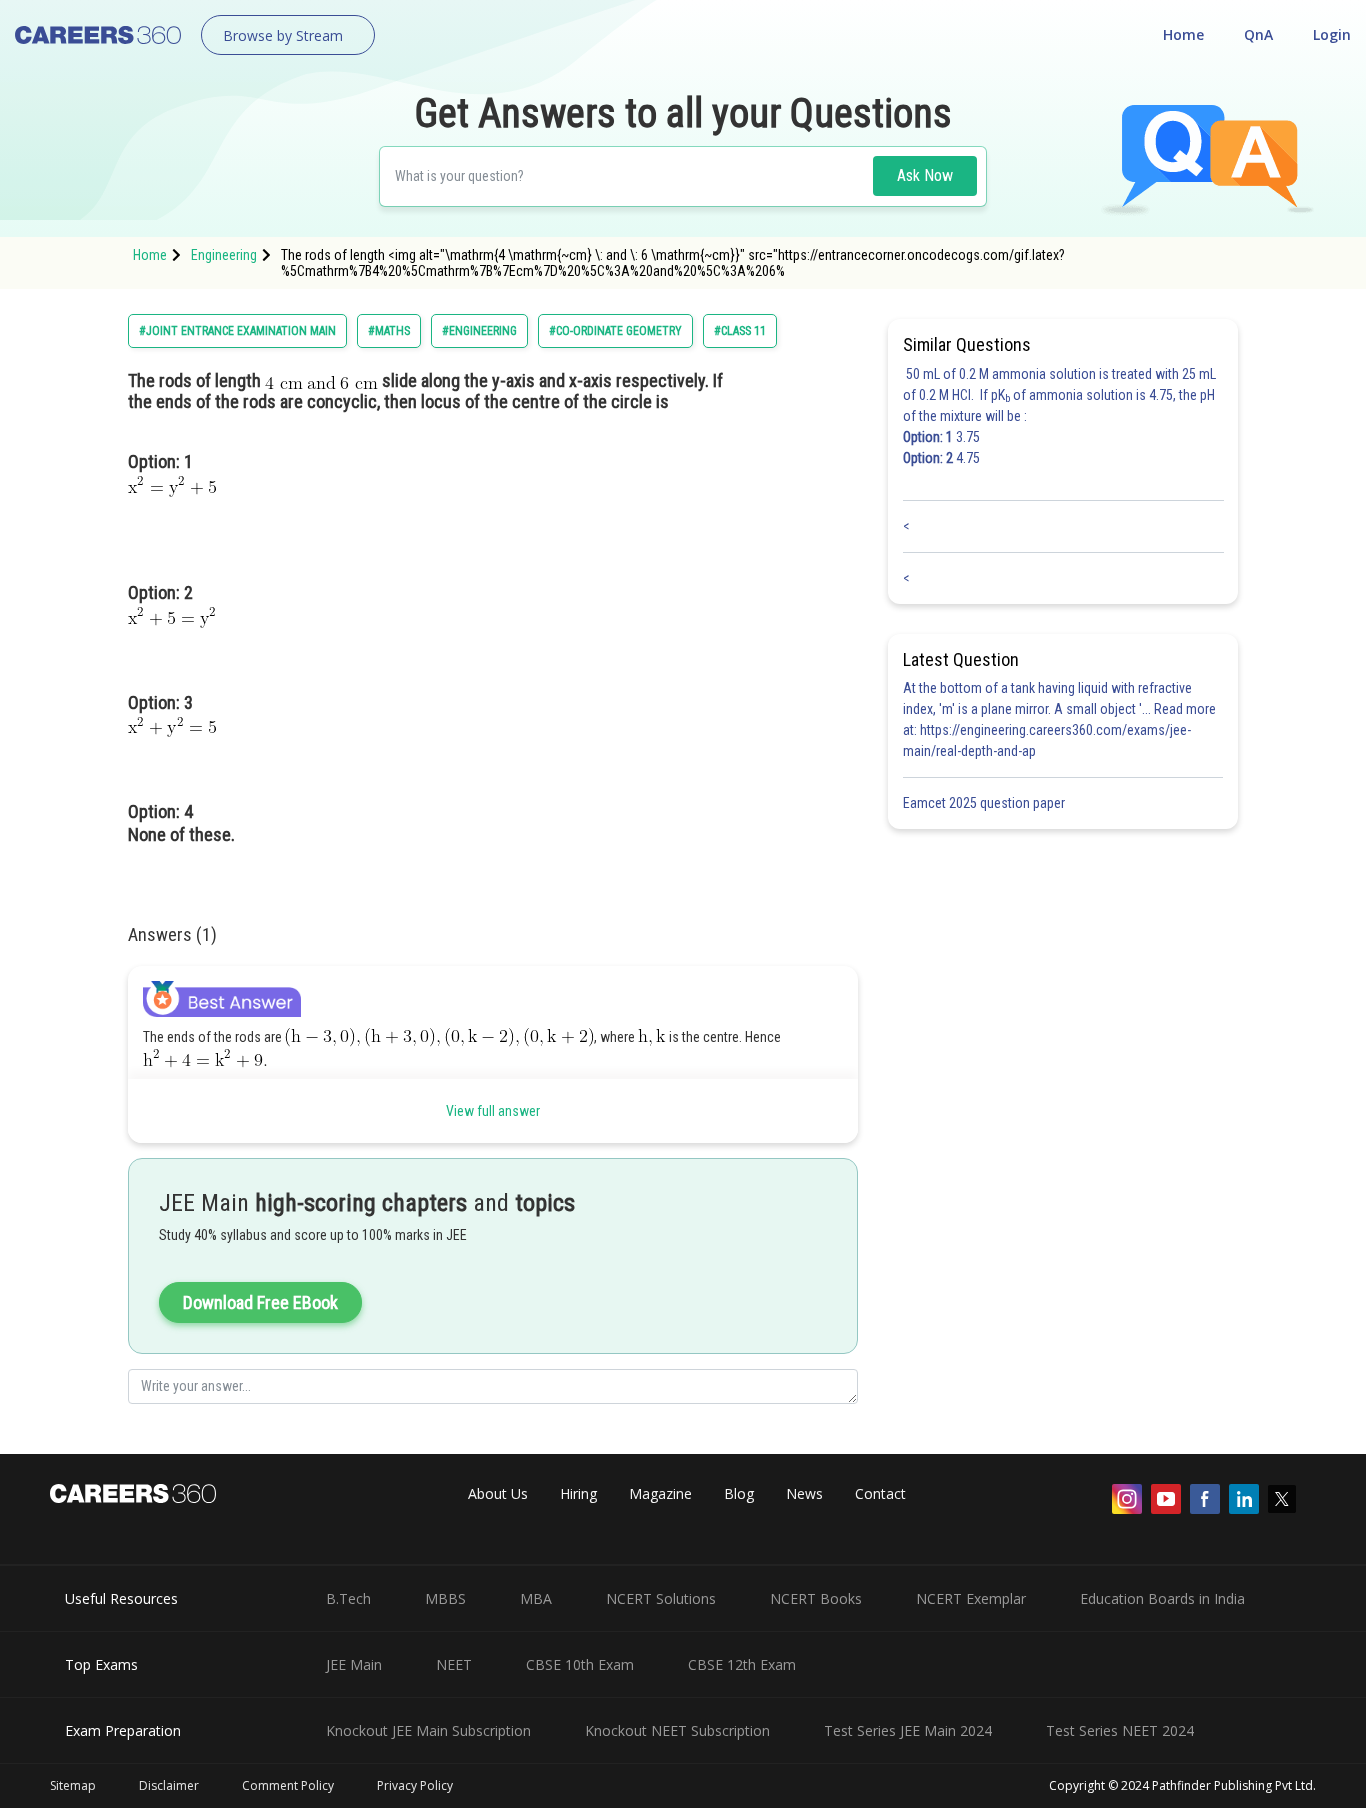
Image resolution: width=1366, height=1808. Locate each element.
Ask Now (925, 175)
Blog (739, 1493)
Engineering (224, 255)
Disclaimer (169, 1785)
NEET (454, 1664)
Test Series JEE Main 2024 (908, 1730)
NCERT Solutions (661, 1598)
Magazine (660, 1493)
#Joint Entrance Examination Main (237, 331)
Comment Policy (288, 1785)
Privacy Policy (415, 1785)
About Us (498, 1493)
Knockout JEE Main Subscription (428, 1730)
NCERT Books (816, 1598)
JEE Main (354, 1664)
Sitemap (73, 1785)
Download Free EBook (260, 1302)
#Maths (389, 331)
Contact (880, 1493)
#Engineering (479, 331)
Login (1332, 34)
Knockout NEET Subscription (677, 1730)
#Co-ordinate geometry (615, 331)
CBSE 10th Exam (580, 1664)
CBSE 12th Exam (742, 1664)
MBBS (445, 1598)
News (804, 1493)
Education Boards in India (1162, 1598)
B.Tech (348, 1598)
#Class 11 (740, 331)
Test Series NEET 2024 (1120, 1730)
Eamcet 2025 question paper (985, 803)
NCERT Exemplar (971, 1598)
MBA (536, 1598)
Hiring (578, 1493)
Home (1183, 34)
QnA (1258, 34)
